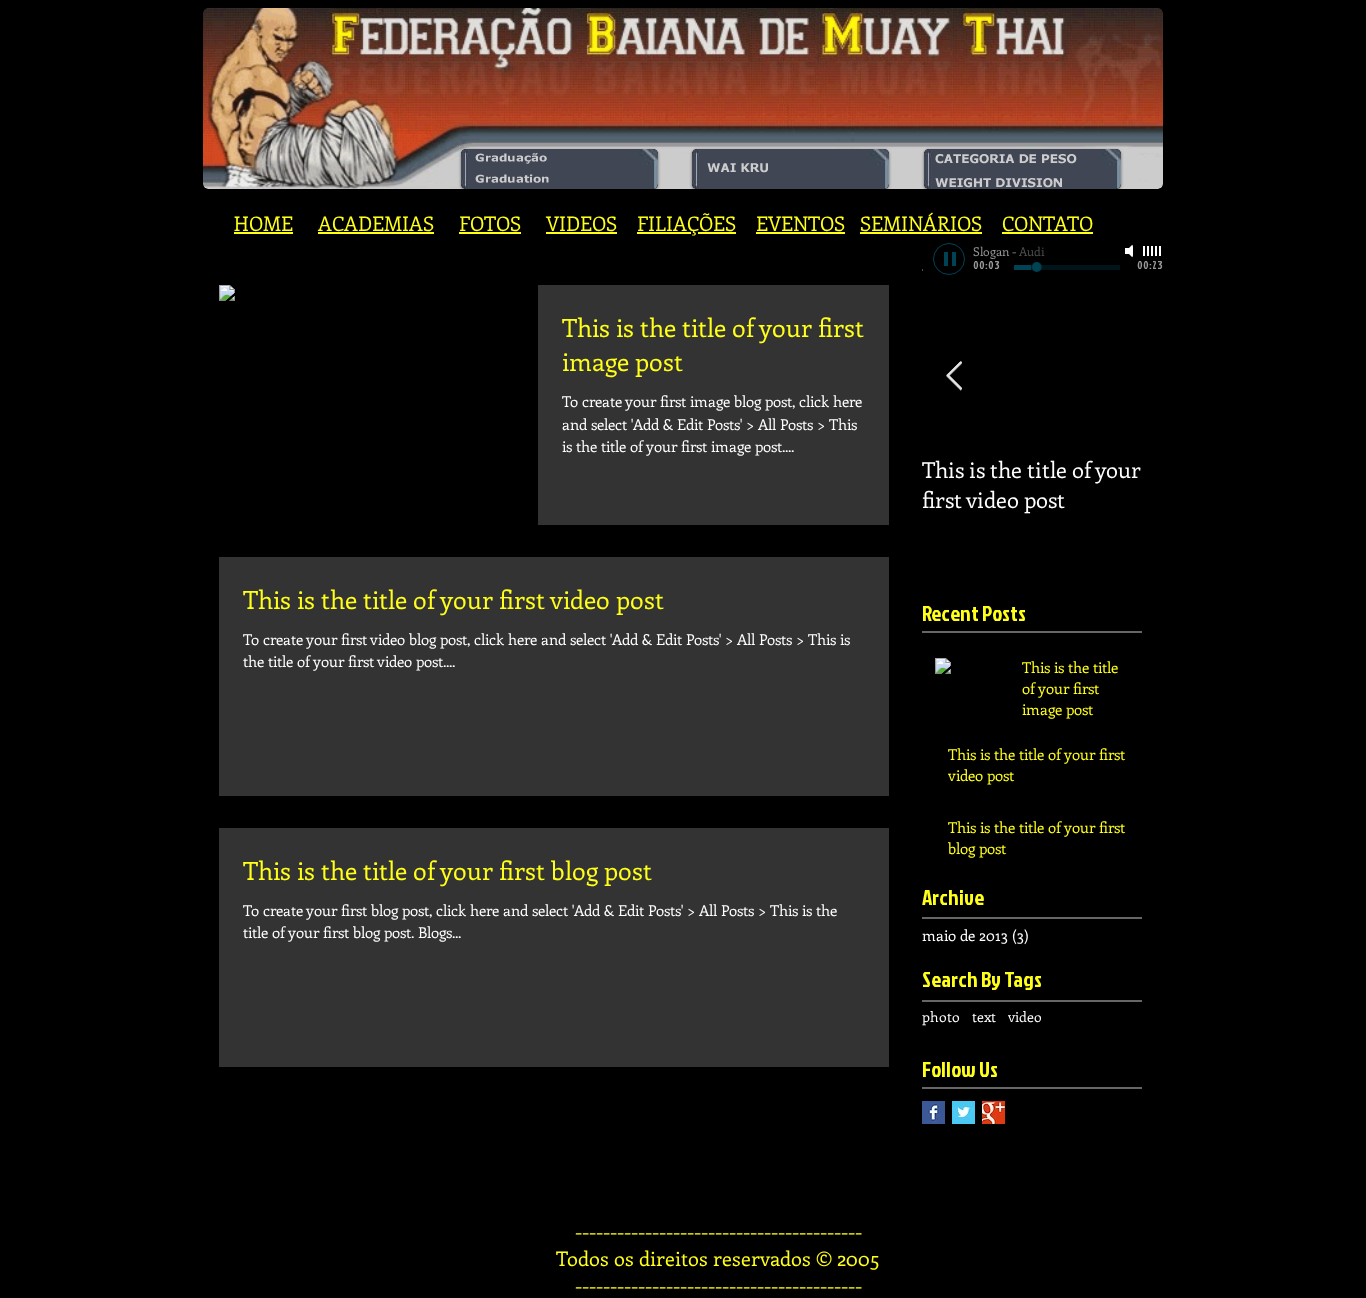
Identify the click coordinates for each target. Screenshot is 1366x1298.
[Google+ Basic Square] (993, 1112)
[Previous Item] (954, 377)
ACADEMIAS (376, 222)
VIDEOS (581, 222)
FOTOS (490, 222)
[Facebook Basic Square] (933, 1112)
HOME (263, 222)
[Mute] (1131, 251)
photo (941, 1016)
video (1025, 1016)
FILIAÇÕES (686, 222)
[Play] (949, 259)
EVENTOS (800, 222)
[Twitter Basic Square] (963, 1112)
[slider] (1153, 251)
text (984, 1016)
